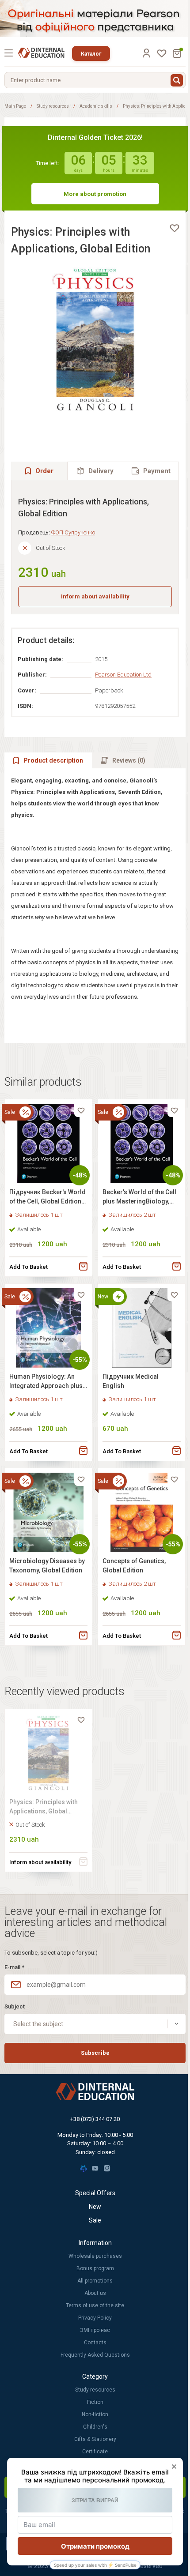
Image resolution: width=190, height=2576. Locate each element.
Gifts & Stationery (95, 2439)
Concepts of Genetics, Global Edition (134, 1566)
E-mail (14, 1967)
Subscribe (95, 2053)
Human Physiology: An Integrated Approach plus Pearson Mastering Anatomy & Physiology (46, 1382)
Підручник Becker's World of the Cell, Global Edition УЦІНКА (47, 1198)
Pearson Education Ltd (123, 675)
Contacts (95, 2343)
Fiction (95, 2402)
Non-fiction (95, 2414)
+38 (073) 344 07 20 (95, 2119)
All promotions (95, 2281)
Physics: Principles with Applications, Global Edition (44, 1808)
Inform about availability (95, 596)
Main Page (15, 106)
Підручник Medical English (131, 1381)
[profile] (146, 53)
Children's (95, 2427)
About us (95, 2293)
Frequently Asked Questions (95, 2355)
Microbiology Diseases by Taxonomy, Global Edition (47, 1566)
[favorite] (175, 228)
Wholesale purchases (95, 2256)
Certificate (95, 2452)
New (95, 2207)
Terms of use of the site (95, 2305)
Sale (95, 2220)
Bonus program (95, 2268)
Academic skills (96, 106)
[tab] (95, 471)
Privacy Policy (95, 2318)
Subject (15, 2006)
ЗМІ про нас (95, 2330)
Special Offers (95, 2193)
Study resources (53, 106)
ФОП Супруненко (73, 532)
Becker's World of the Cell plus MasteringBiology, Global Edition (139, 1198)
